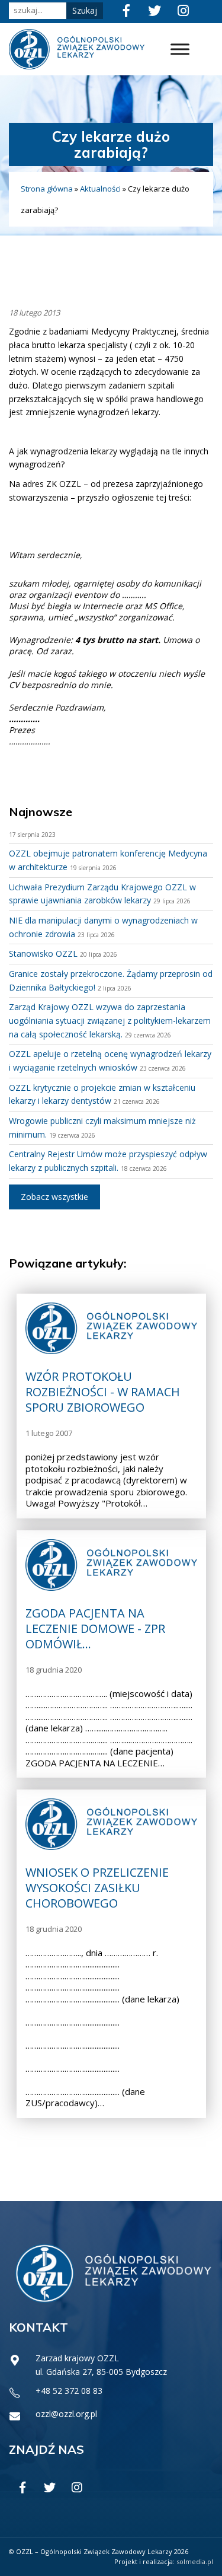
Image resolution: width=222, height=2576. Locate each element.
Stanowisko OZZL (43, 953)
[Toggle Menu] (180, 50)
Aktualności (100, 189)
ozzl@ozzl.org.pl (66, 2414)
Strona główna (47, 189)
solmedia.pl (195, 2561)
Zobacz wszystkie (54, 1197)
